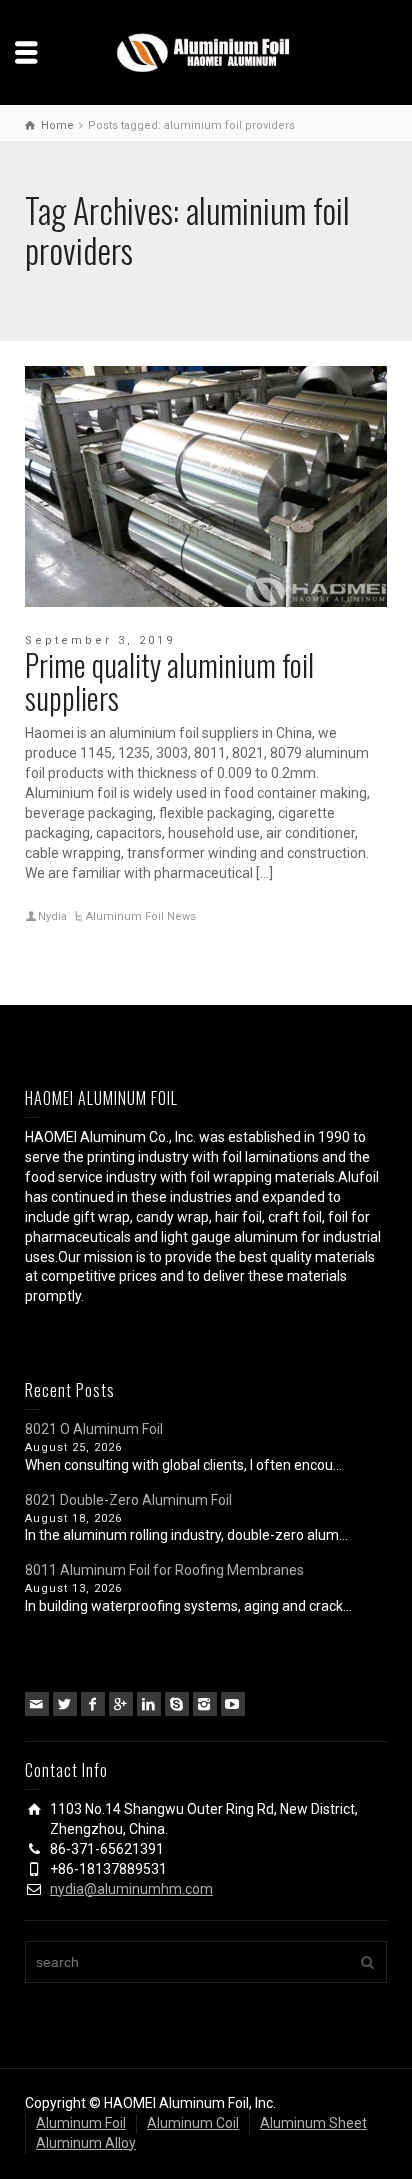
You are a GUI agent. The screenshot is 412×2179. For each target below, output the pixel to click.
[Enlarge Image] (206, 486)
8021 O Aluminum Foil (94, 1429)
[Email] (37, 1704)
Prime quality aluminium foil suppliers (169, 681)
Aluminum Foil (81, 2123)
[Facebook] (93, 1704)
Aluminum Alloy (86, 2143)
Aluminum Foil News (141, 916)
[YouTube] (233, 1704)
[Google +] (121, 1704)
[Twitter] (65, 1704)
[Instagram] (205, 1704)
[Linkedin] (149, 1704)
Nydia (52, 916)
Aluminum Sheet (313, 2123)
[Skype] (177, 1704)
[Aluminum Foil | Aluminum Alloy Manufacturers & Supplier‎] (206, 51)
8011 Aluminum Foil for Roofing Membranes (164, 1570)
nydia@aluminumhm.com (131, 1889)
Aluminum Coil (193, 2123)
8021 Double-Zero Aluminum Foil (128, 1500)
